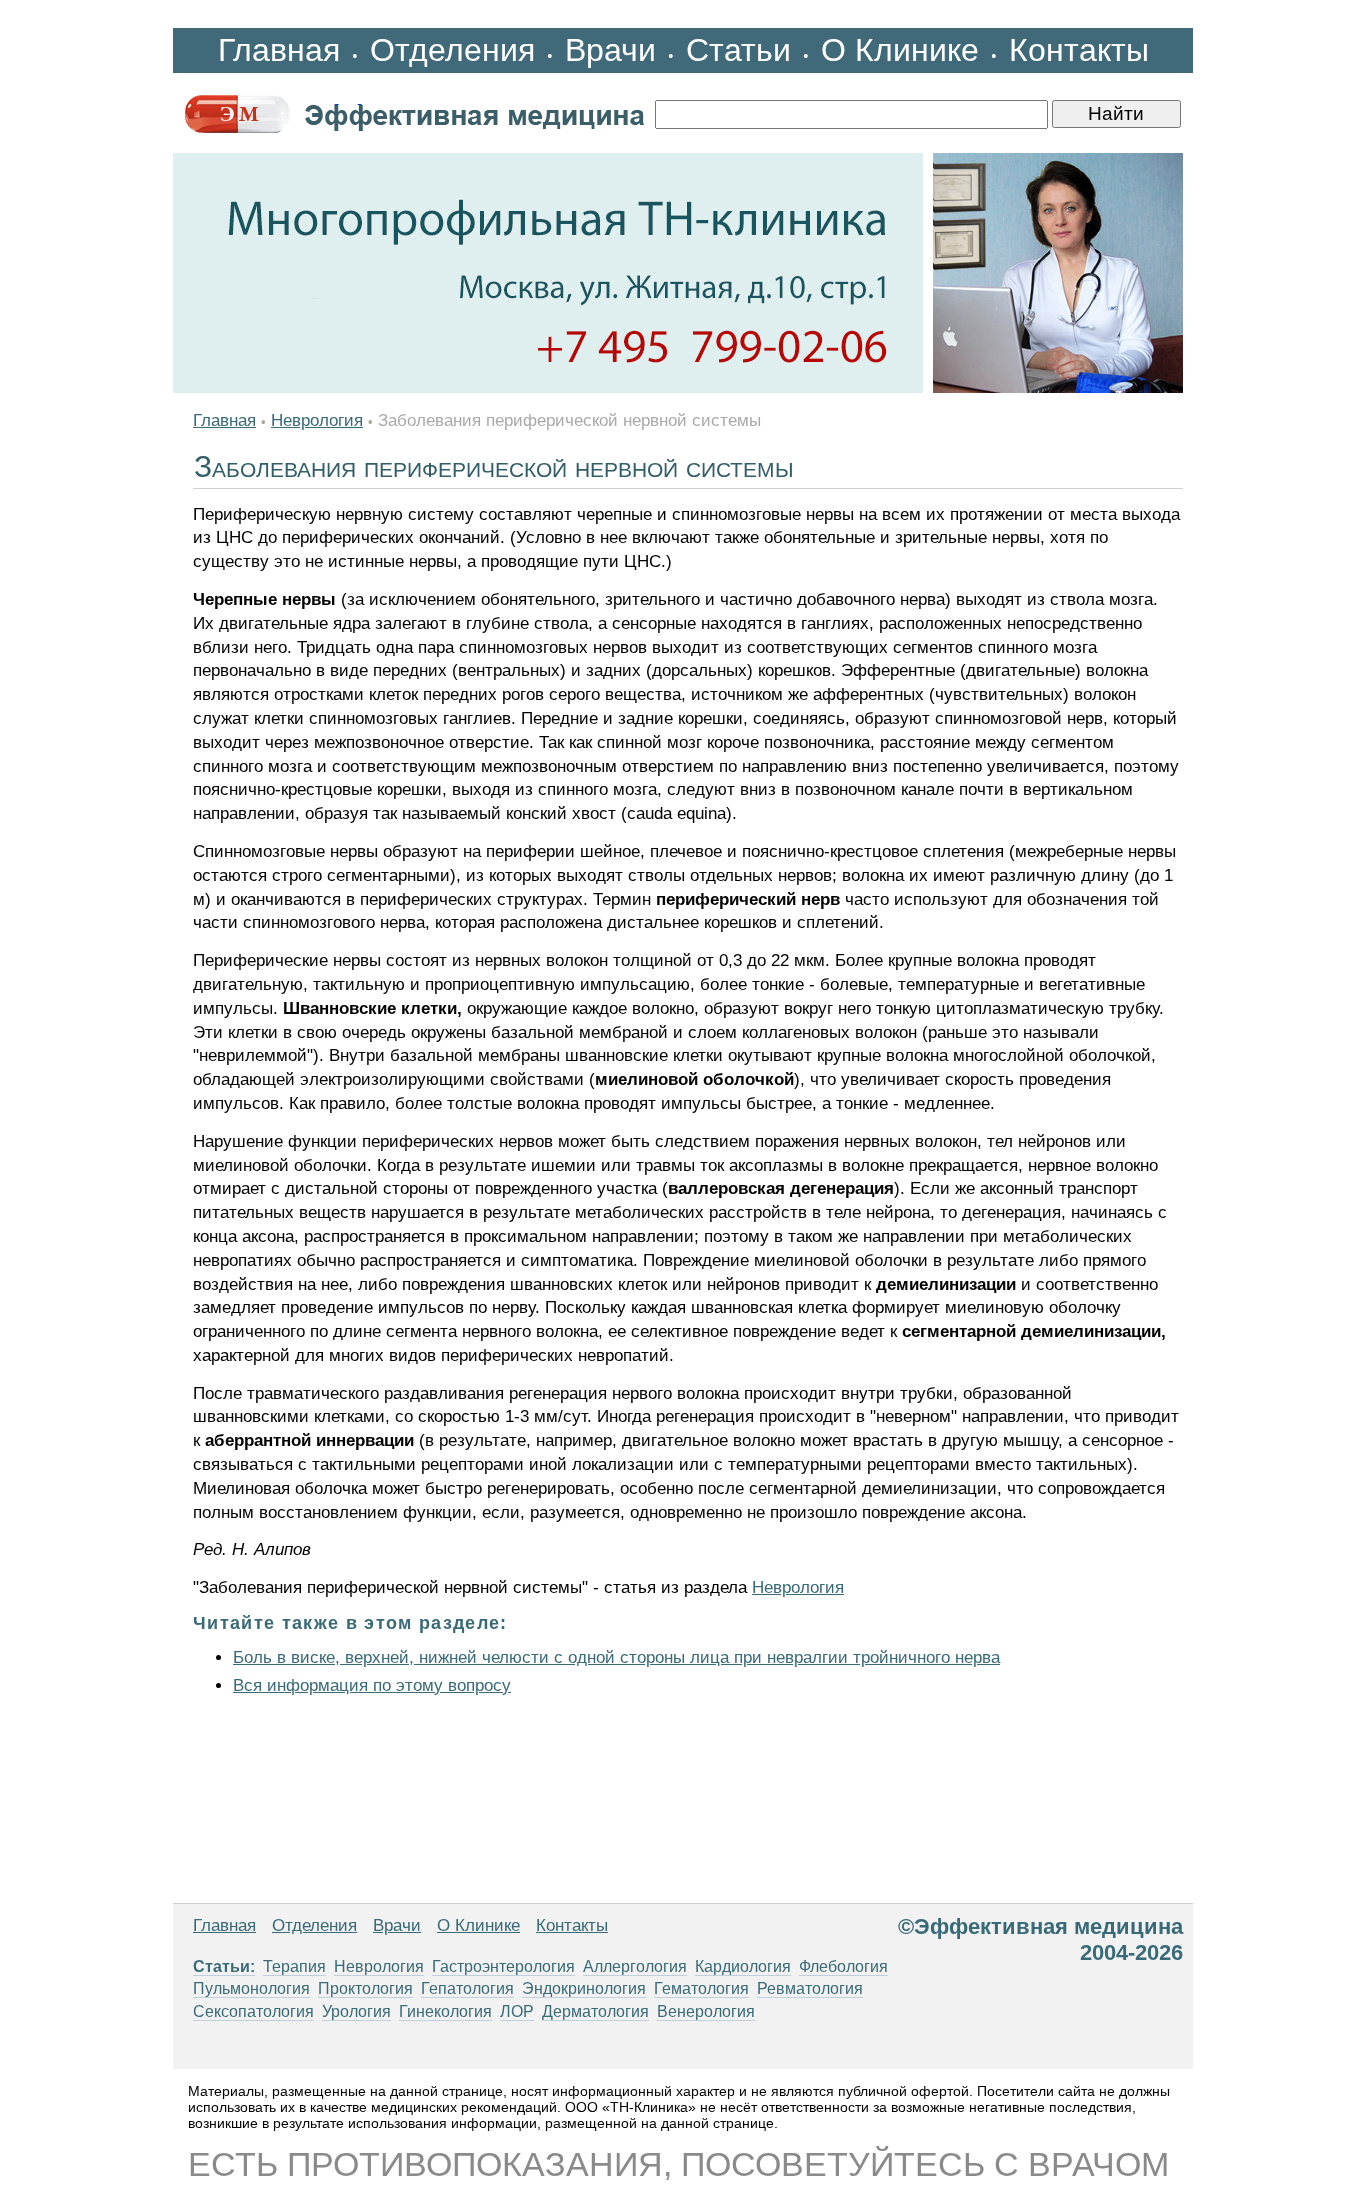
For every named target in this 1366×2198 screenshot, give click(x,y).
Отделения (452, 50)
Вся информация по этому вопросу (372, 1685)
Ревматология (810, 1988)
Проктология (365, 1988)
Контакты (1079, 50)
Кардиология (743, 1966)
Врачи (610, 50)
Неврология (317, 420)
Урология (356, 2011)
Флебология (843, 1966)
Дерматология (595, 2011)
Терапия (294, 1966)
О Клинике (900, 50)
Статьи (738, 50)
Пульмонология (251, 1988)
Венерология (706, 2011)
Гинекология (445, 2011)
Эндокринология (584, 1988)
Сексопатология (253, 2011)
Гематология (701, 1988)
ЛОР (517, 2011)
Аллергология (635, 1966)
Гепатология (467, 1988)
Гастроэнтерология (503, 1966)
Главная (279, 50)
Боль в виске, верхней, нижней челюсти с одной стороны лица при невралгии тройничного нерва (616, 1657)
